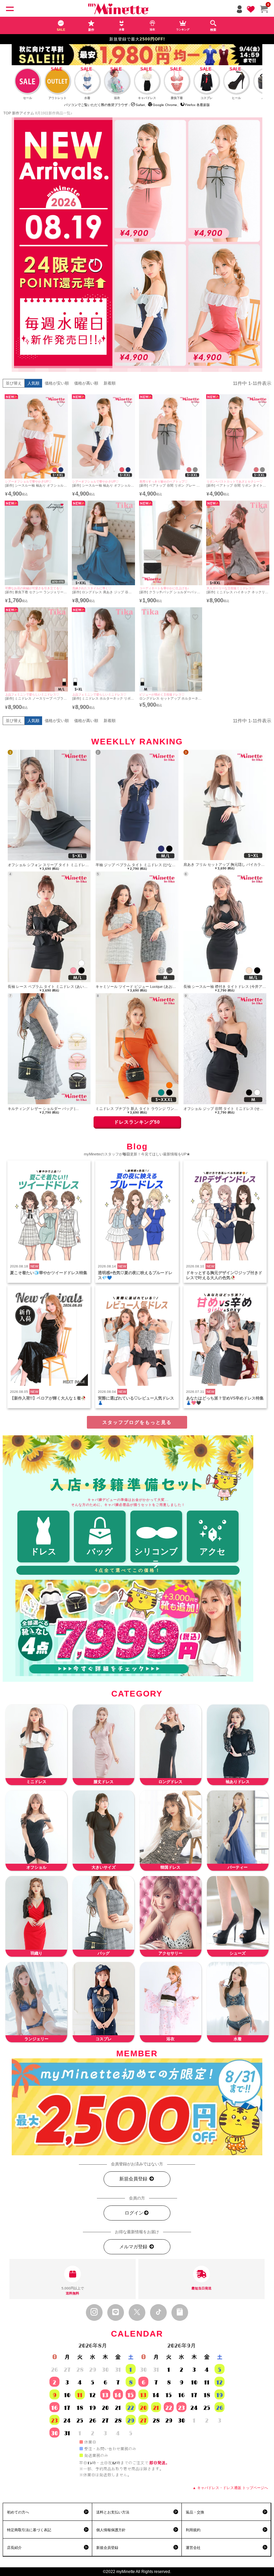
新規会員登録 (134, 2179)
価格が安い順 (57, 383)
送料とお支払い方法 (113, 2512)
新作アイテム (23, 113)
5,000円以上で (73, 2291)
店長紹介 (14, 2548)
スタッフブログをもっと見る (137, 1422)
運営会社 (193, 2548)
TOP (7, 113)
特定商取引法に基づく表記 (29, 2530)
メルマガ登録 (134, 2247)
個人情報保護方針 (111, 2530)
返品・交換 (195, 2512)
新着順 (110, 383)
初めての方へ (18, 2512)
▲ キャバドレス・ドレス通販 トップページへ (230, 2488)
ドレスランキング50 (137, 1122)
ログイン (134, 2213)
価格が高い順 (86, 383)
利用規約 (193, 2530)
